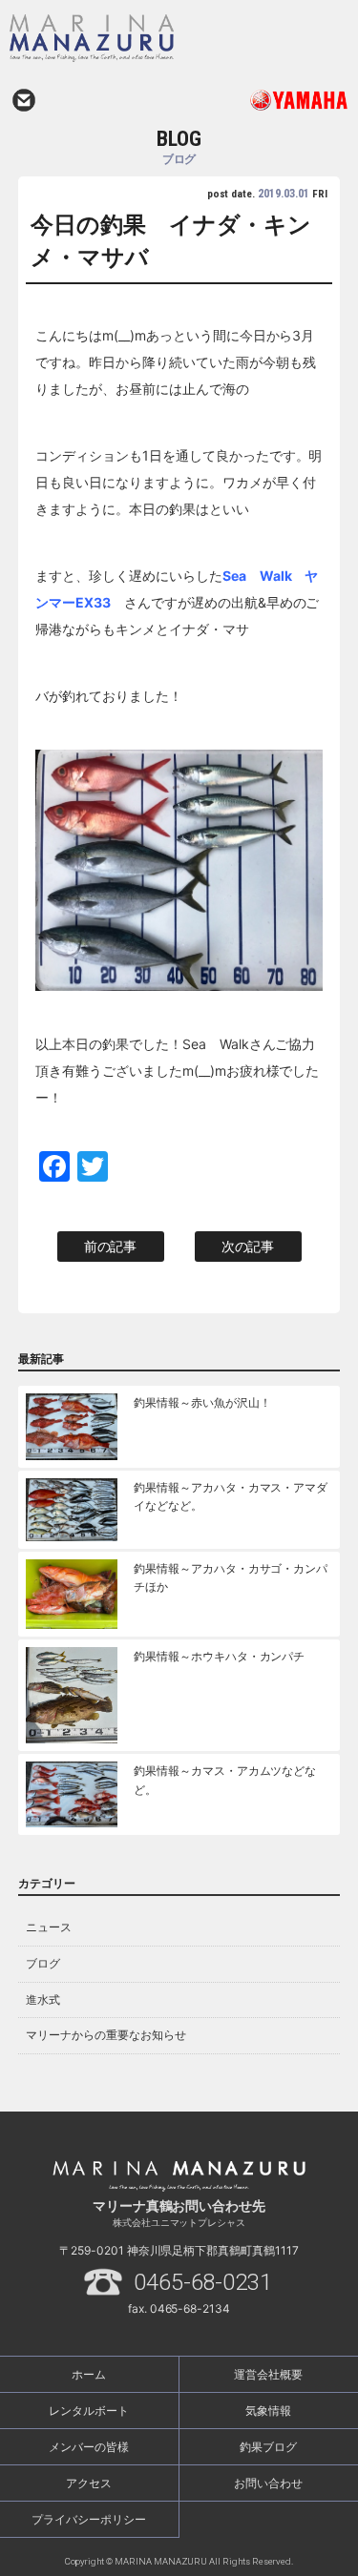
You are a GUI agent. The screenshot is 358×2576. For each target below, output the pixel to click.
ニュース (49, 1927)
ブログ (43, 1963)
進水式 (43, 1999)
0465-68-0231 (203, 2282)
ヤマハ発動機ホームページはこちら (264, 100)
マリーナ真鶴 (135, 38)
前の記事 (111, 1246)
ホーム (89, 2374)
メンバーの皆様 (89, 2447)
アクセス (89, 2483)
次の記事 (248, 1246)
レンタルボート (89, 2411)
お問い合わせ (24, 100)
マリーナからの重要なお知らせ (106, 2035)
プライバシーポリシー (89, 2519)
